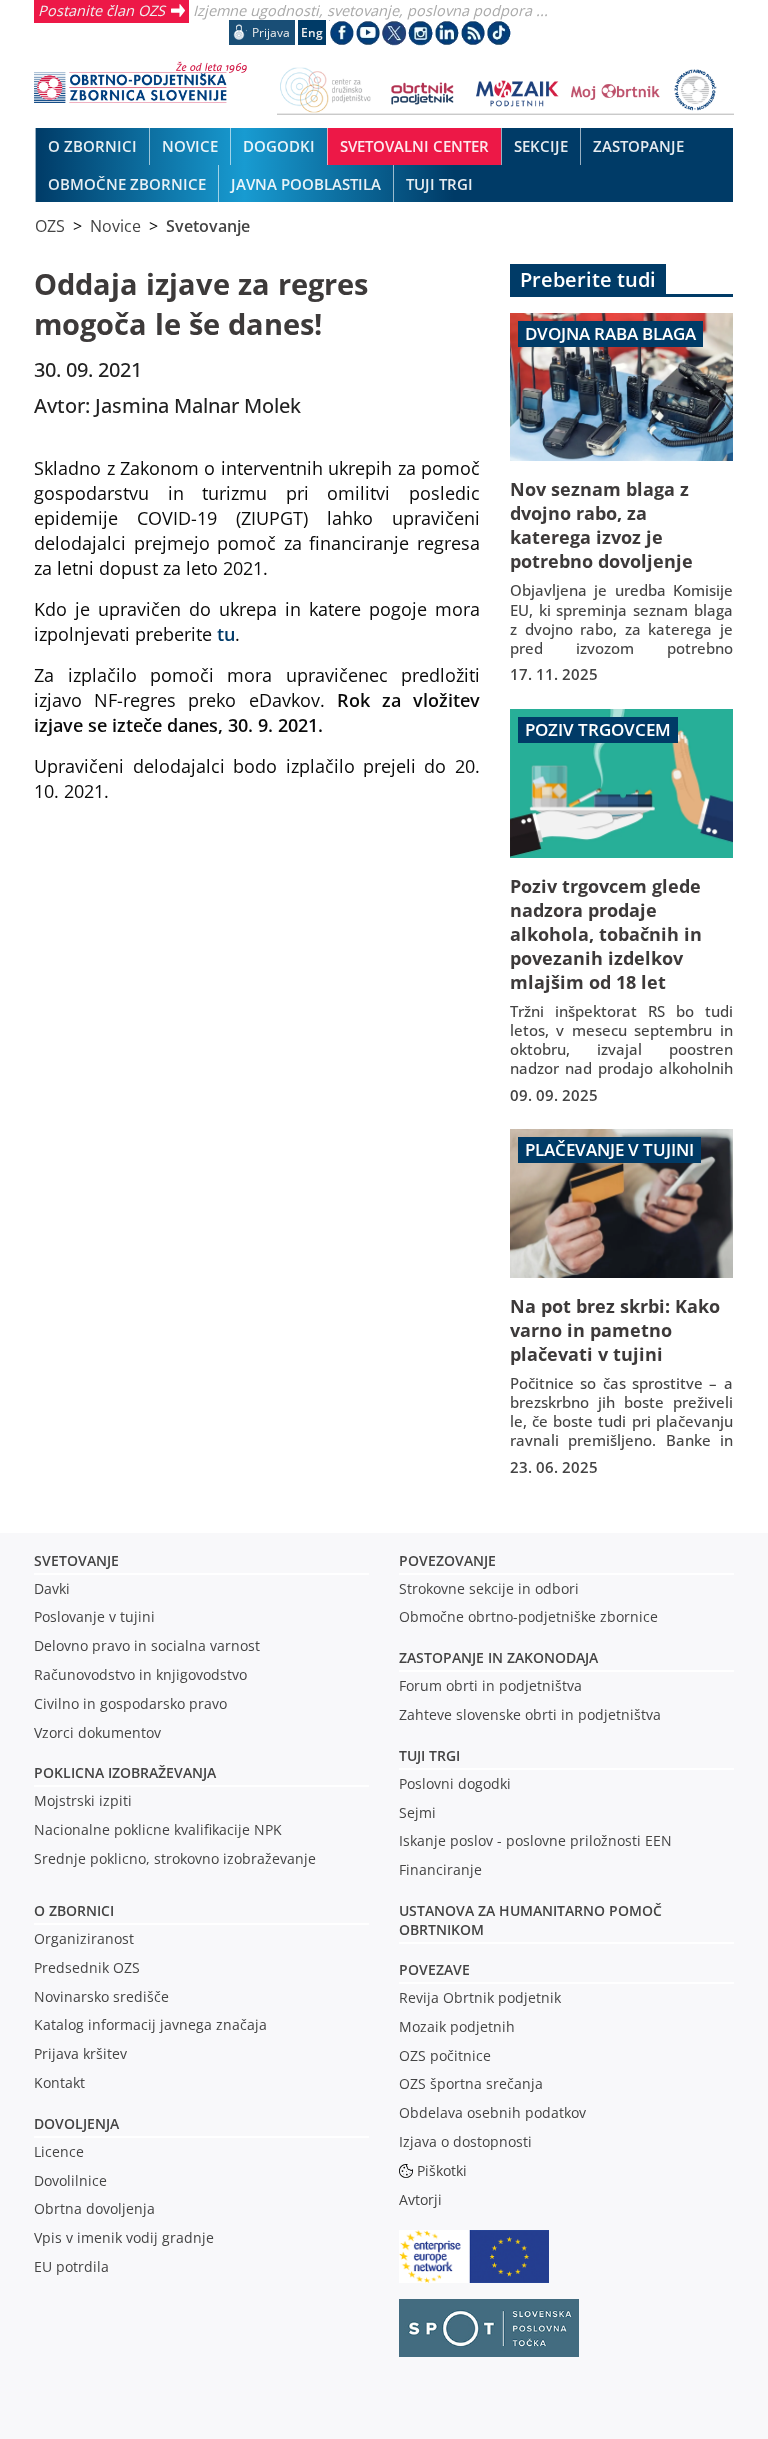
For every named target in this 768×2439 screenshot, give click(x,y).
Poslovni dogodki (455, 1783)
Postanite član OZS (101, 10)
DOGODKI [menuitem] (279, 146)
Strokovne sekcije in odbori (489, 1588)
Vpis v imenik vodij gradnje (124, 2237)
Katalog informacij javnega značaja (150, 2024)
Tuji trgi (429, 1755)
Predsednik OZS (87, 1967)
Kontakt (59, 2082)
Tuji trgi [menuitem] (439, 184)
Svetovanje (208, 226)
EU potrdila (71, 2266)
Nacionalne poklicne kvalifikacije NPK (158, 1829)
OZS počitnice (445, 2055)
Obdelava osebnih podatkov (492, 2112)
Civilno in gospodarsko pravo (130, 1703)
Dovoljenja (76, 2123)
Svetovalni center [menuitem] (414, 146)
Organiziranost (84, 1938)
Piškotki (442, 2170)
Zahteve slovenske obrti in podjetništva (530, 1714)
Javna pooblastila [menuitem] (306, 184)
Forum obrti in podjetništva (490, 1685)
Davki (52, 1588)
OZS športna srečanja (471, 2083)
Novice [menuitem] (190, 146)
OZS (50, 226)
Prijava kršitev (80, 2053)
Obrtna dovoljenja (94, 2208)
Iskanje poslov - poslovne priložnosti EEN (535, 1840)
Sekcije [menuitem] (541, 146)
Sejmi (417, 1812)
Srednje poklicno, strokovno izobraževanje (175, 1858)
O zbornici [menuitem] (92, 146)
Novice (115, 226)
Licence (59, 2151)
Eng (312, 32)
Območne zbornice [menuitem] (127, 184)
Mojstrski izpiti (83, 1800)
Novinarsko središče (101, 1996)
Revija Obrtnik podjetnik (480, 1997)
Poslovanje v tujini (94, 1616)
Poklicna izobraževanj (120, 1772)
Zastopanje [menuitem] (638, 146)
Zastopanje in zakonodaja (498, 1657)
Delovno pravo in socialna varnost (147, 1645)
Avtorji (420, 2199)
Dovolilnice (70, 2180)
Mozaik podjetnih (457, 2026)
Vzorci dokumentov (97, 1732)
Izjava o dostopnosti (465, 2141)
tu (226, 633)
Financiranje (440, 1869)
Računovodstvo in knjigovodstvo (140, 1674)
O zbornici (74, 1910)
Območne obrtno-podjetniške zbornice (528, 1616)
